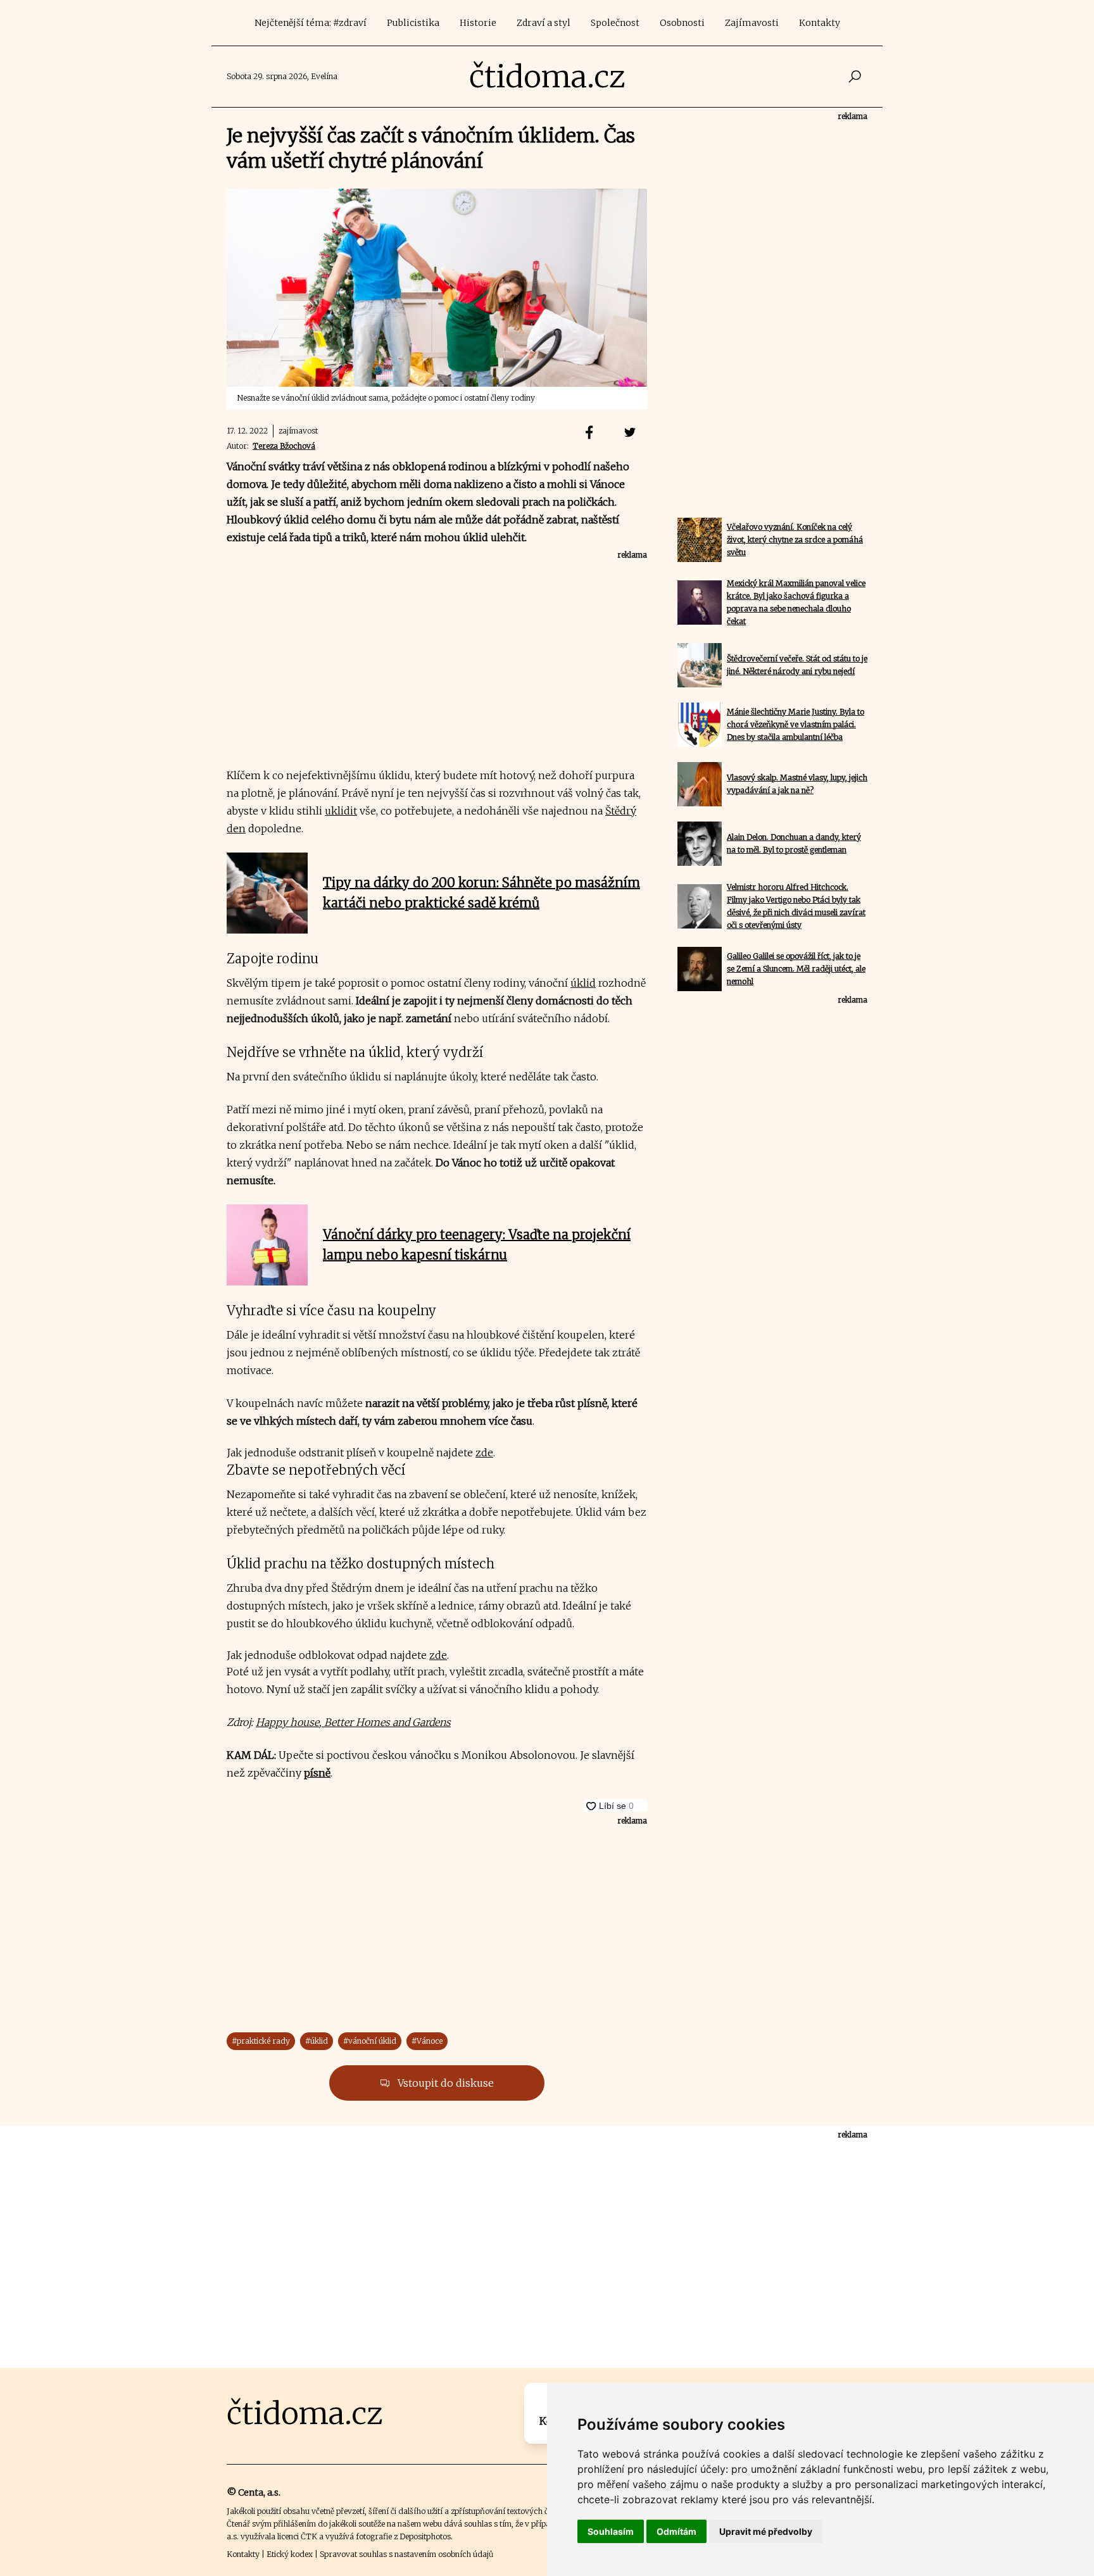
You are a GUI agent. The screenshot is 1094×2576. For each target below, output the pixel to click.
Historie (478, 23)
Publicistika (413, 23)
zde (484, 1453)
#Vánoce (427, 2041)
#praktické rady (261, 2041)
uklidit (341, 811)
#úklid (317, 2041)
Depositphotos (425, 2536)
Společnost (615, 23)
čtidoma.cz (547, 77)
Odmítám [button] (676, 2531)
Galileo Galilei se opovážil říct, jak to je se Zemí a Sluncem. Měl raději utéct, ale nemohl (796, 969)
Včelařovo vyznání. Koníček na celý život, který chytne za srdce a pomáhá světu (795, 540)
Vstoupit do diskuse (444, 2083)
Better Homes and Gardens (386, 1722)
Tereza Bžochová (284, 446)
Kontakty (820, 23)
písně (317, 1773)
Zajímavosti (752, 23)
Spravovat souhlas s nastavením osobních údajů (406, 2554)
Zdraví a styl (544, 23)
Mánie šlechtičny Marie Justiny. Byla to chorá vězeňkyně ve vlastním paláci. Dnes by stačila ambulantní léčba (795, 724)
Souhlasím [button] (611, 2531)
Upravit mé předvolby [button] (766, 2531)
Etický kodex (290, 2554)
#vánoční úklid (370, 2041)
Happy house (287, 1722)
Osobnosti (682, 23)
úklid (583, 983)
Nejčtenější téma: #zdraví (311, 23)
